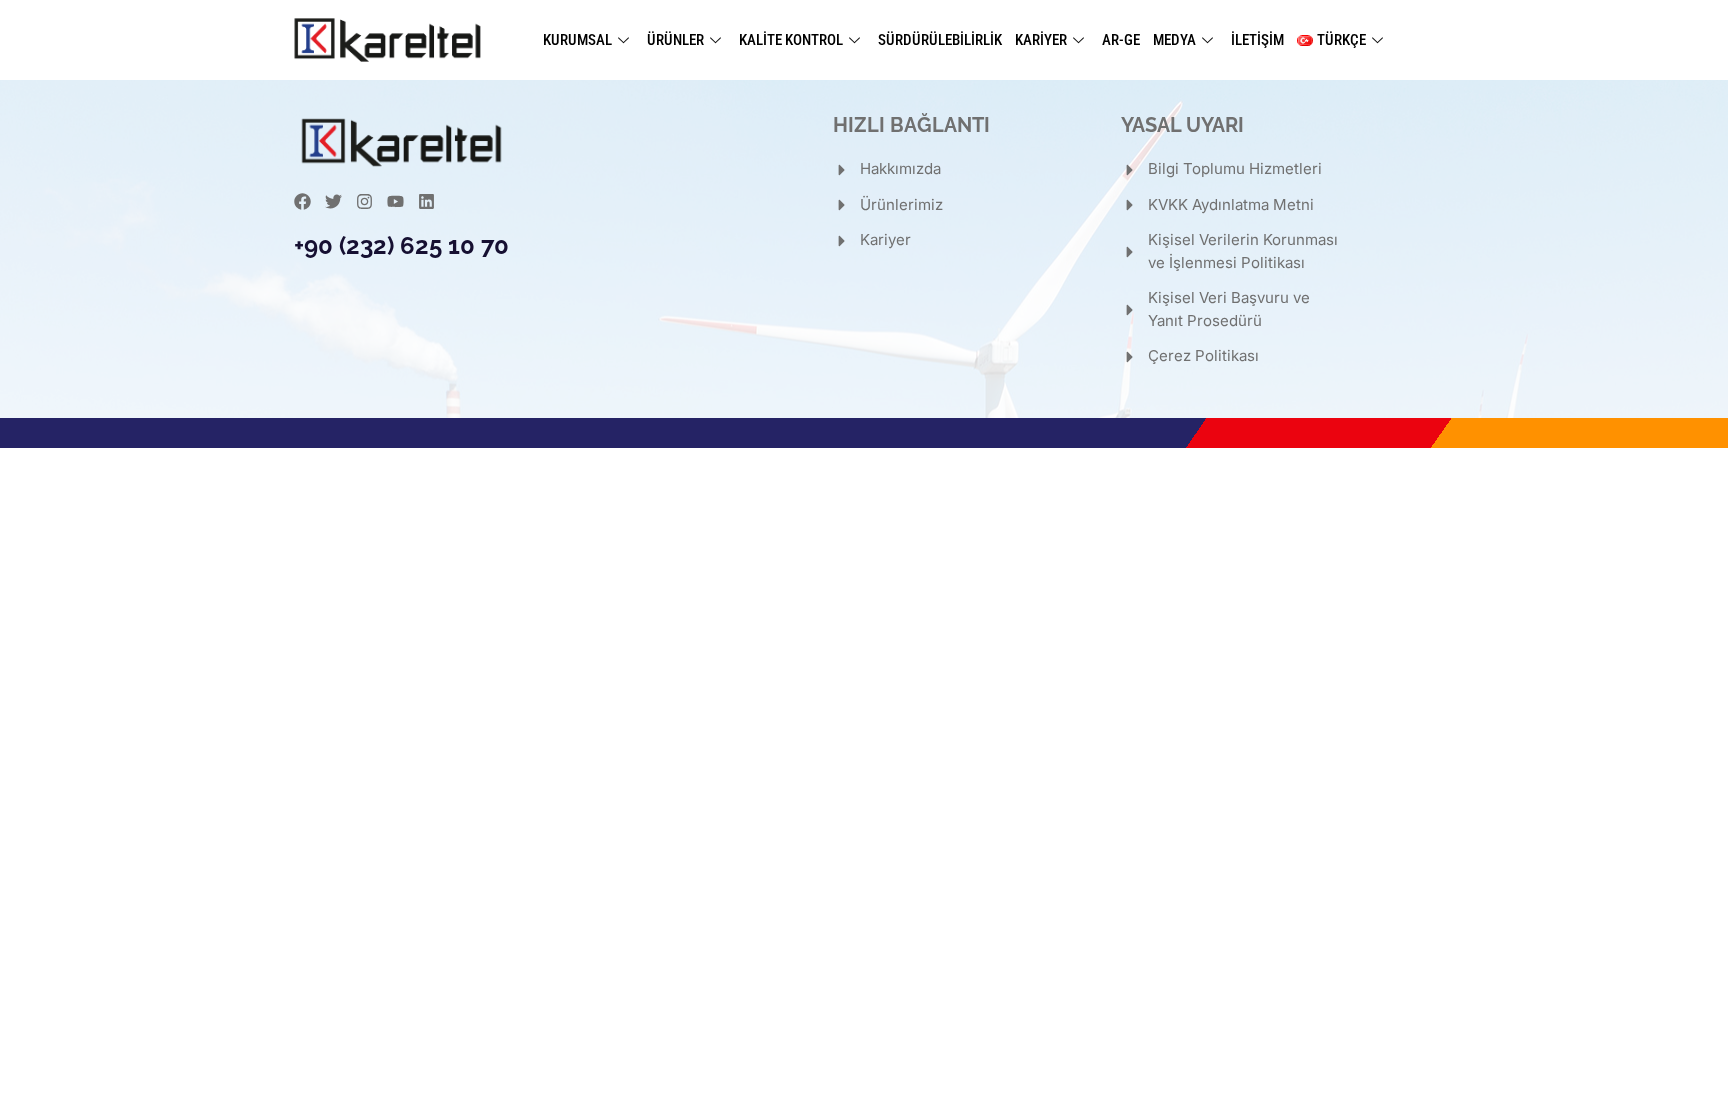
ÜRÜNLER (675, 40)
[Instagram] (364, 201)
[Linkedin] (426, 201)
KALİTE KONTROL (791, 40)
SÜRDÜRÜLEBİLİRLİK (940, 40)
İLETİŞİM (1257, 40)
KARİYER (1041, 40)
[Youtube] (395, 201)
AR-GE (1121, 40)
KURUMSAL (577, 40)
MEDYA (1174, 40)
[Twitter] (333, 201)
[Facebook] (302, 201)
